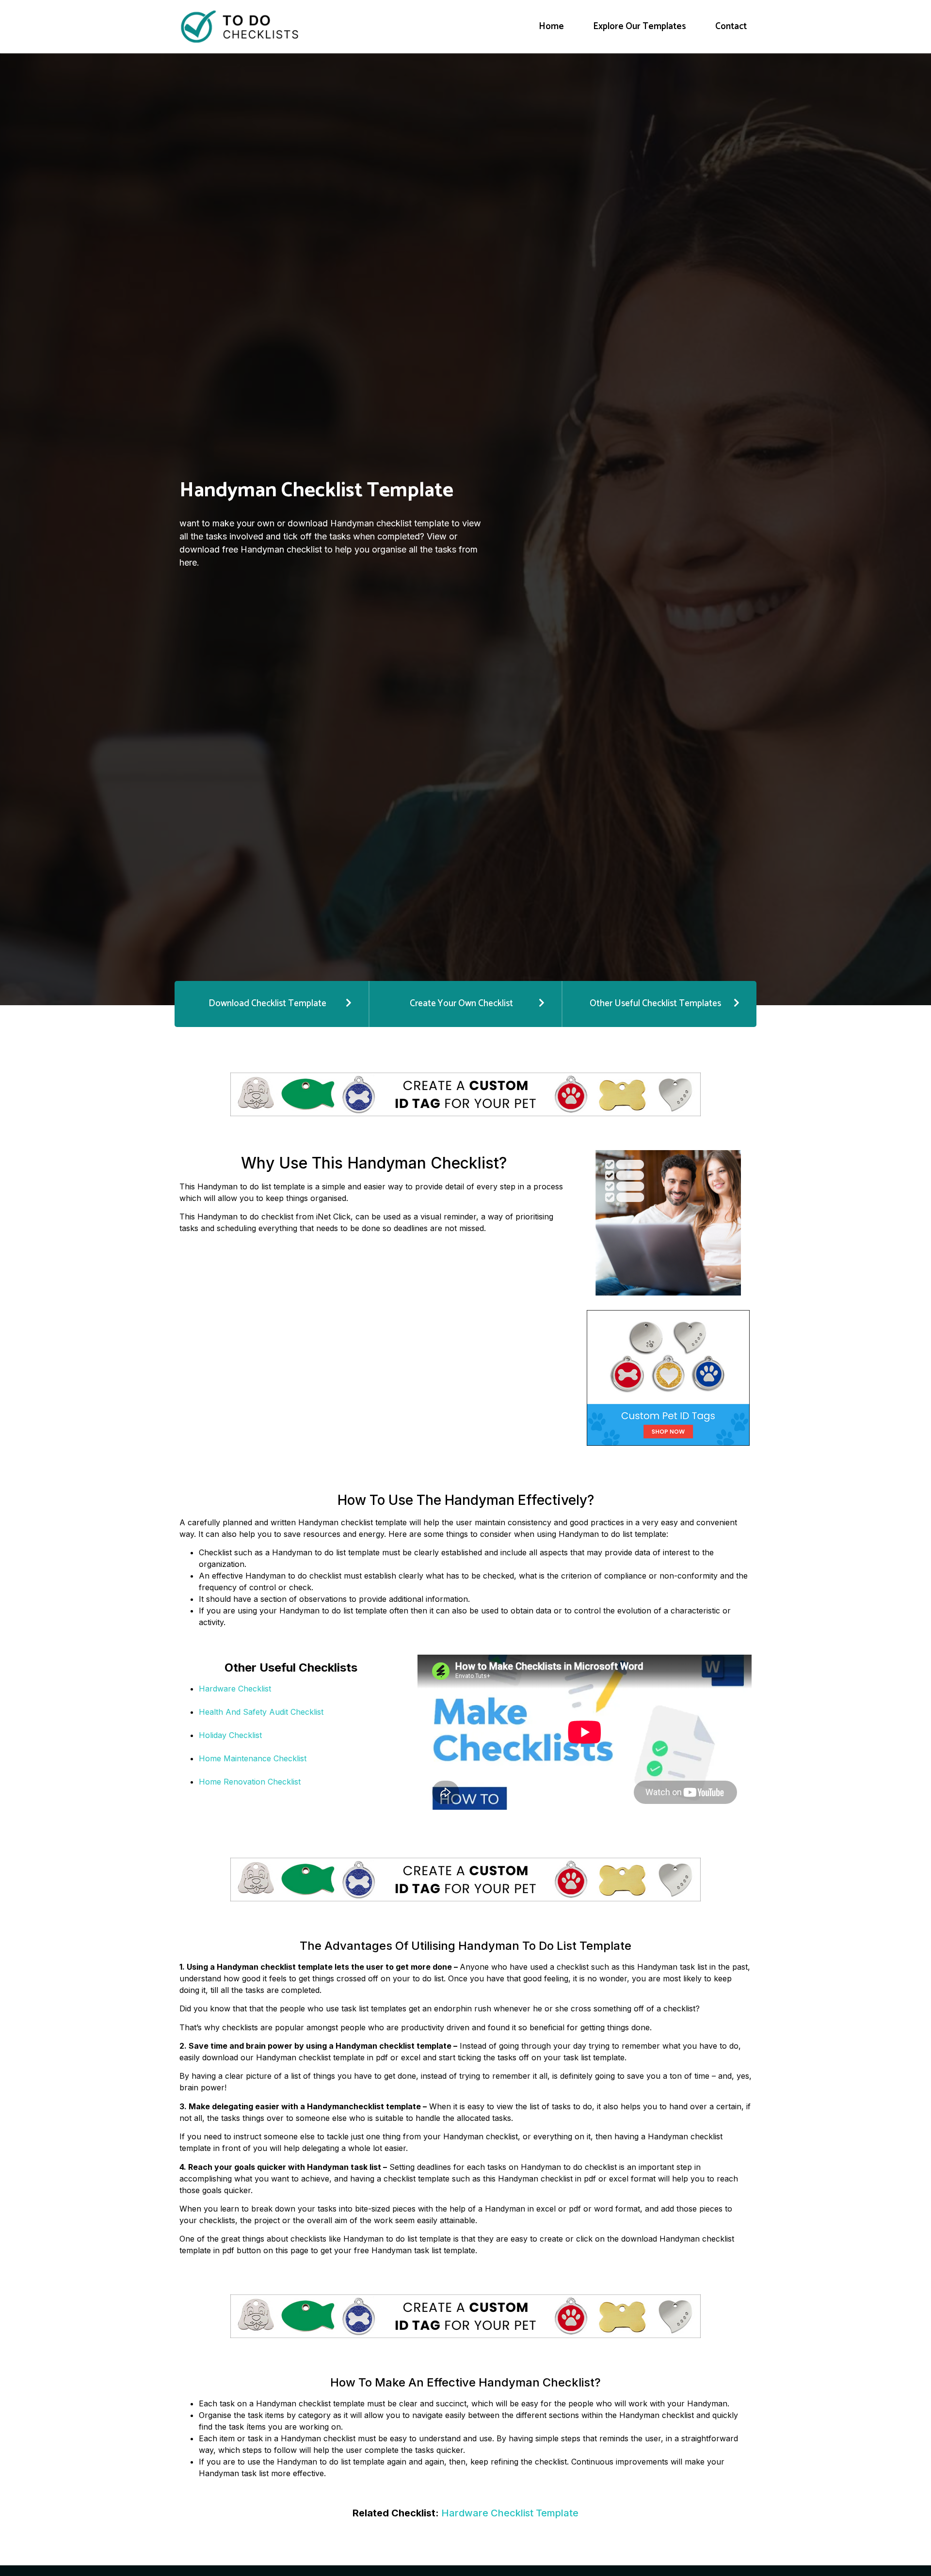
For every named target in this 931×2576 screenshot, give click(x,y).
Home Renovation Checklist (250, 1782)
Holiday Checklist (230, 1735)
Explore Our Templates (640, 26)
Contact (731, 26)
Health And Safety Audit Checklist (261, 1712)
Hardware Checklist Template (510, 2513)
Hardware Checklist (235, 1689)
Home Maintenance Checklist (253, 1758)
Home (551, 26)
